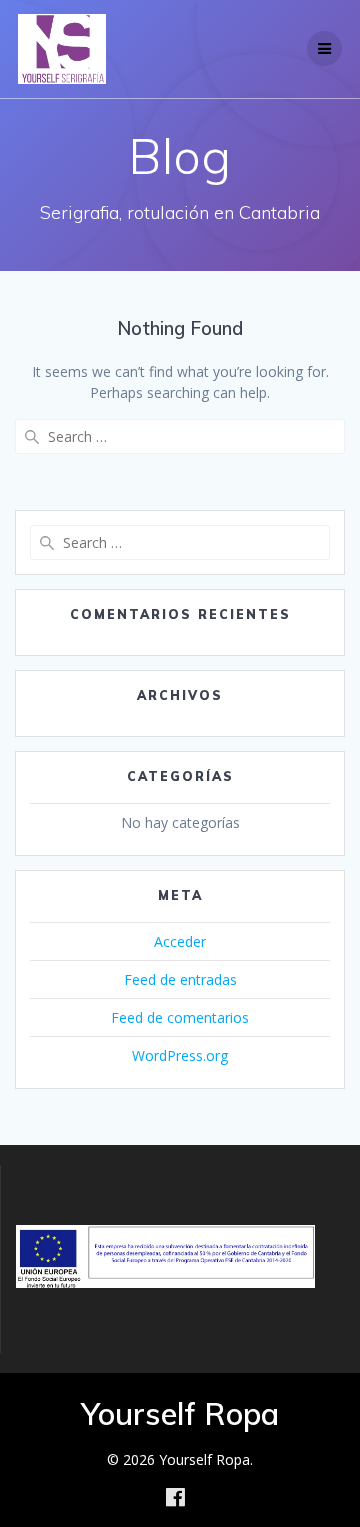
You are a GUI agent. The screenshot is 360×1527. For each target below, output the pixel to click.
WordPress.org (180, 1055)
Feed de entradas (180, 979)
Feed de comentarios (180, 1017)
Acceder (180, 941)
